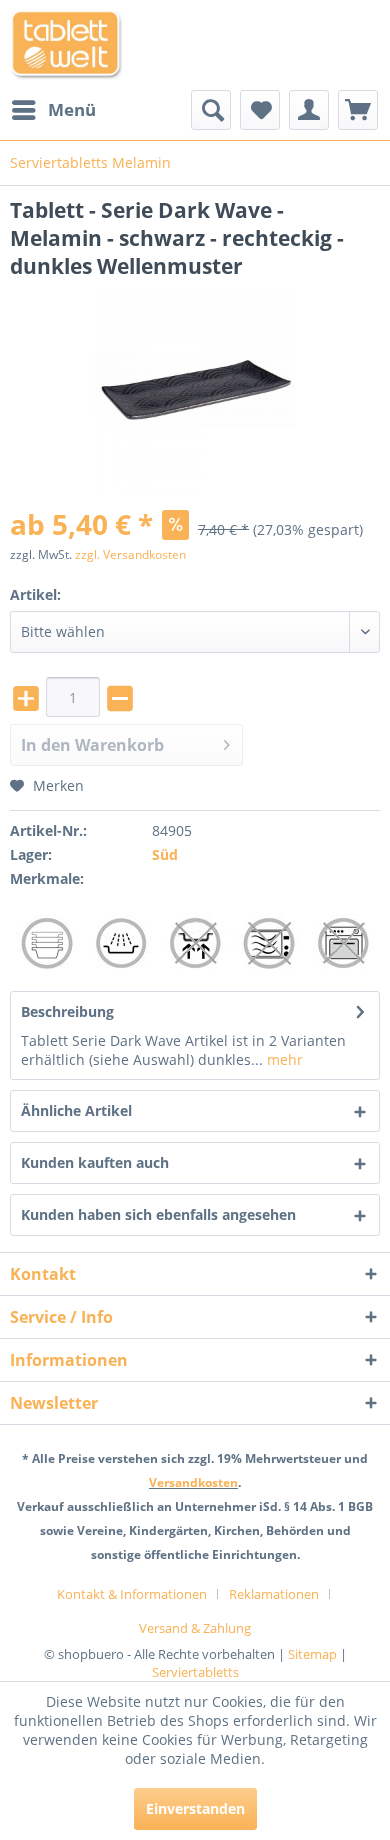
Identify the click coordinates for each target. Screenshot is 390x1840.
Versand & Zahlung (195, 1628)
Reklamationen (274, 1594)
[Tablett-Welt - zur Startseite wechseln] (66, 45)
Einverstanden (195, 1808)
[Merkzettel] (260, 110)
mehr (283, 1059)
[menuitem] (53, 110)
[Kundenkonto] (309, 110)
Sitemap (312, 1654)
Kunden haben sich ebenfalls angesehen (158, 1214)
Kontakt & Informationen (132, 1594)
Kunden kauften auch (95, 1162)
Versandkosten (193, 1482)
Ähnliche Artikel (76, 1110)
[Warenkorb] (358, 110)
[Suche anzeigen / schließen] (211, 110)
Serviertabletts (195, 1672)
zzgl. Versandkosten (130, 554)
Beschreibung (67, 1011)
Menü (72, 109)
